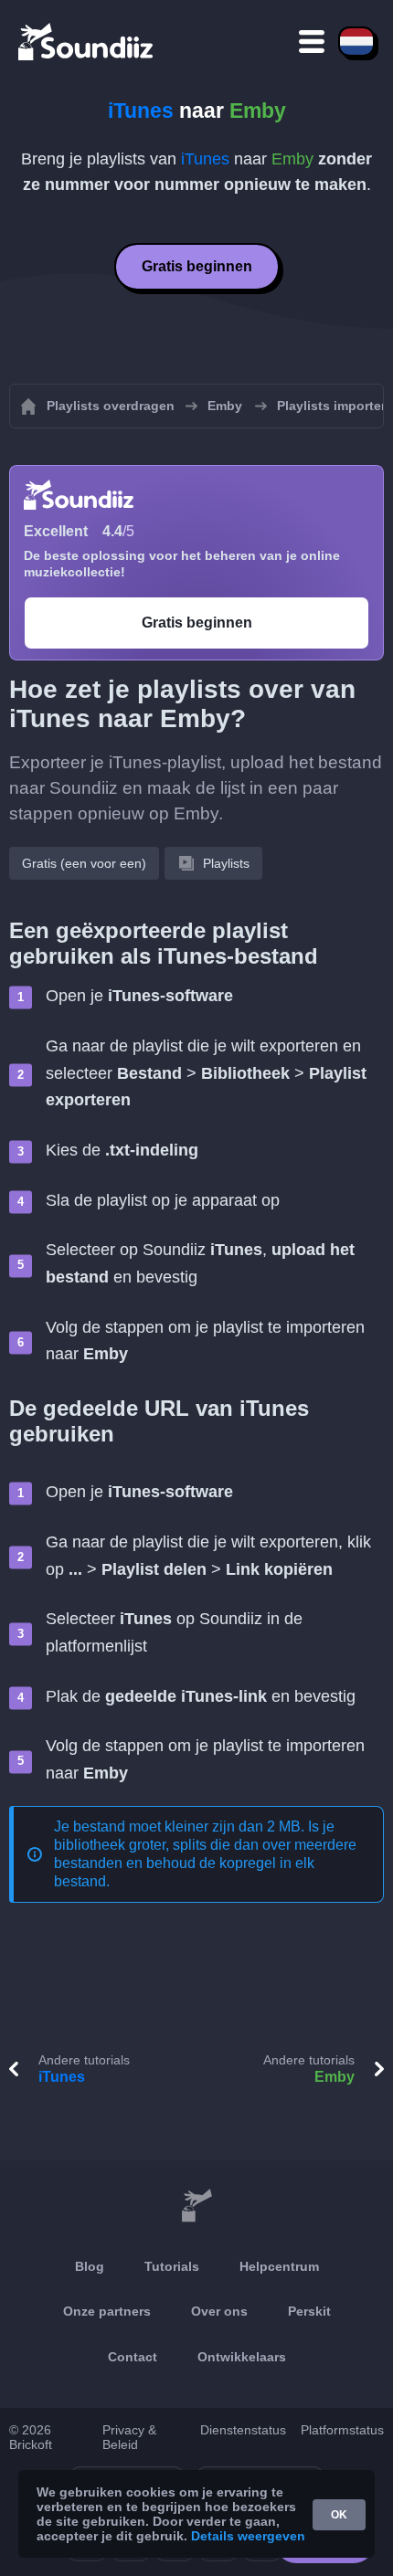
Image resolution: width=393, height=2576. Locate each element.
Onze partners (107, 2311)
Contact (133, 2357)
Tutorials (172, 2266)
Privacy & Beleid (129, 2437)
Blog (90, 2266)
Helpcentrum (279, 2266)
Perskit (309, 2311)
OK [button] (339, 2515)
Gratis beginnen (197, 266)
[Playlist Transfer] (87, 41)
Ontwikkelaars (242, 2357)
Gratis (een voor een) (84, 863)
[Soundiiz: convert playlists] (196, 2206)
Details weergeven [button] (248, 2536)
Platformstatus (342, 2430)
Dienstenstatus (243, 2430)
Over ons (219, 2311)
